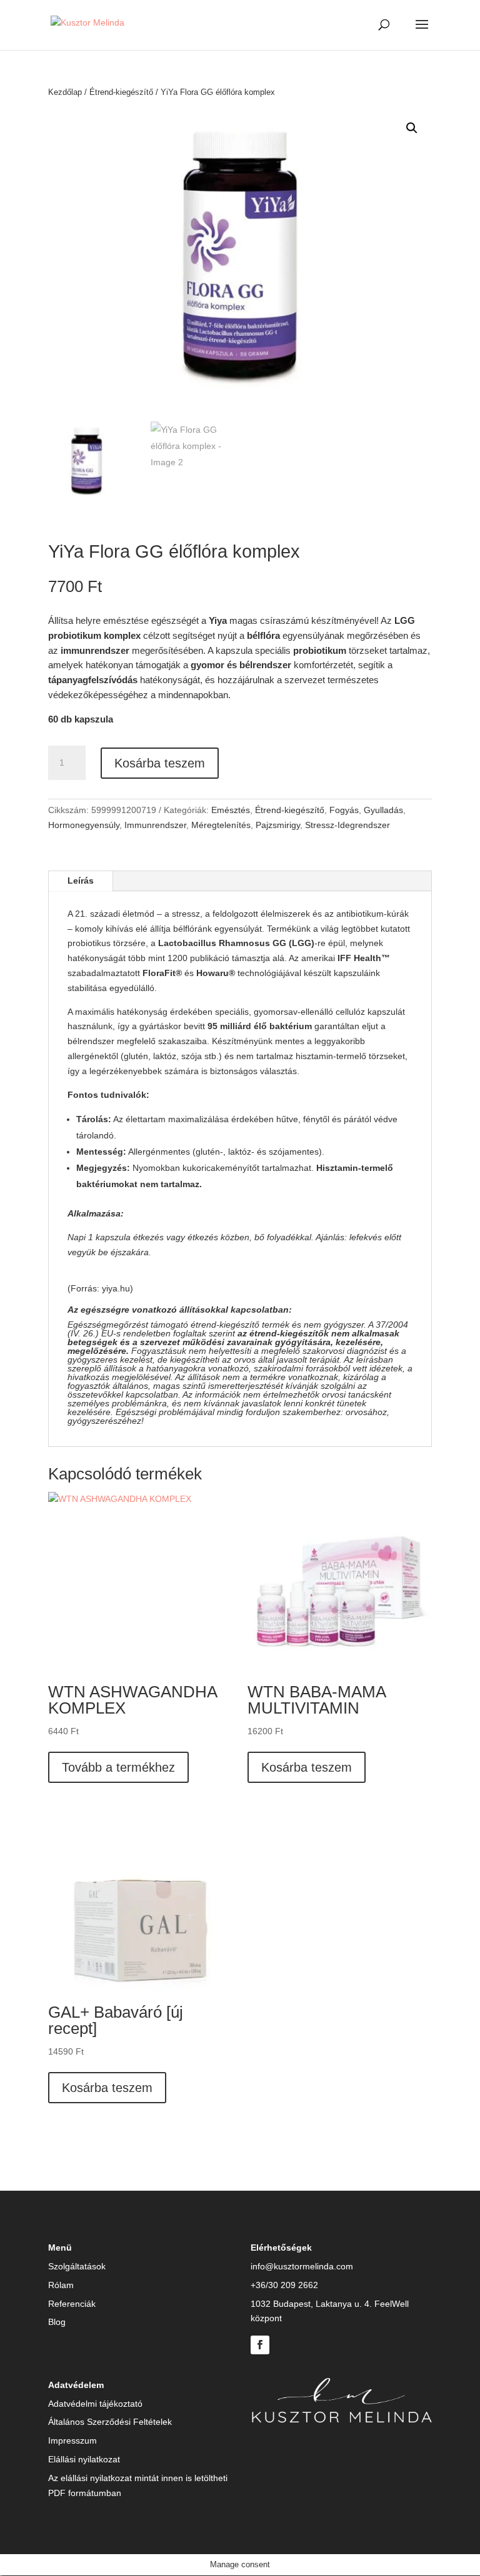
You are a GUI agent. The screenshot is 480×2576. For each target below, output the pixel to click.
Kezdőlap (65, 92)
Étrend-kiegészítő (121, 92)
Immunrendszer (155, 825)
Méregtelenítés (221, 825)
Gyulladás (383, 810)
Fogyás (344, 810)
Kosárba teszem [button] (307, 1767)
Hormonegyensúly (84, 825)
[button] (412, 128)
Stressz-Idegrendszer (347, 825)
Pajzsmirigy (278, 825)
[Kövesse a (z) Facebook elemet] (260, 2345)
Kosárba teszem (160, 763)
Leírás (81, 881)
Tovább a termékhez (118, 1767)
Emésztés (231, 810)
